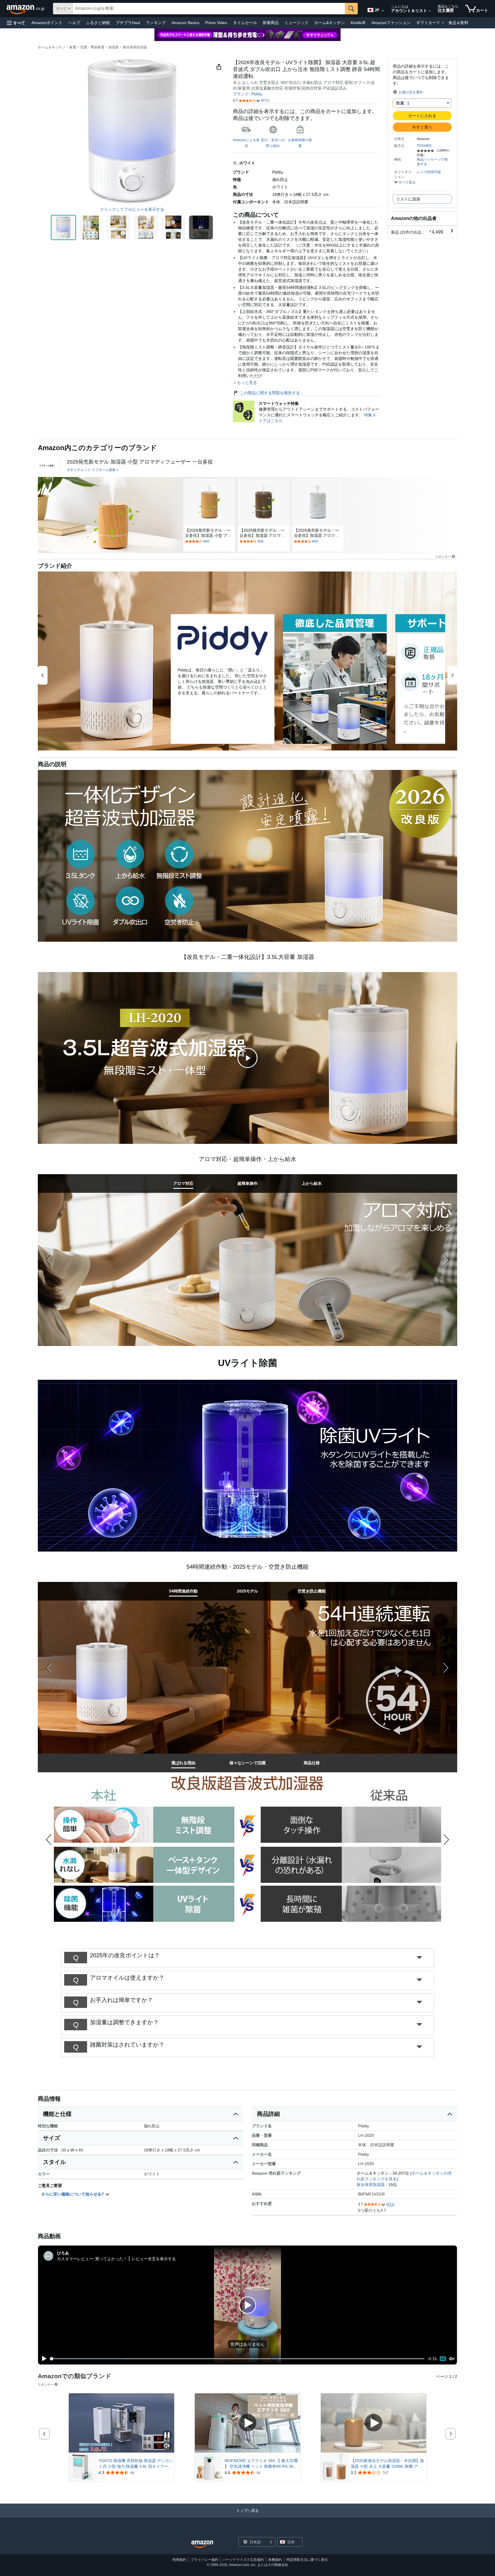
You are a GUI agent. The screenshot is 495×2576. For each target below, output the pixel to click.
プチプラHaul (128, 23)
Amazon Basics (185, 23)
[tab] (183, 1183)
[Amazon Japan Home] (202, 2544)
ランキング (156, 23)
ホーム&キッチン (330, 23)
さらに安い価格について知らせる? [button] (73, 2194)
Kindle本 (358, 23)
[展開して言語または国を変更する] (383, 11)
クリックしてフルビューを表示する (132, 209)
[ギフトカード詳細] (443, 23)
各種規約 (275, 2560)
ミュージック (296, 23)
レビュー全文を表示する (154, 2259)
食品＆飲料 (458, 23)
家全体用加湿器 (135, 47)
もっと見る (247, 383)
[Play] (43, 2359)
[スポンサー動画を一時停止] (167, 2436)
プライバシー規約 (205, 2560)
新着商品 (271, 23)
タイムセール (245, 23)
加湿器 (113, 47)
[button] (16, 23)
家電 (73, 47)
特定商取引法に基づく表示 (307, 2560)
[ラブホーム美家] (46, 466)
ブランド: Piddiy (247, 94)
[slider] (237, 2359)
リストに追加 (408, 199)
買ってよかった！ (111, 2259)
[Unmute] (452, 2359)
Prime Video (216, 23)
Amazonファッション (391, 23)
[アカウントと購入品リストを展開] (430, 11)
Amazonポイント (47, 23)
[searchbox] (209, 9)
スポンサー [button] (443, 556)
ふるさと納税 (98, 23)
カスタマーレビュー (75, 2259)
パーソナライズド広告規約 (243, 2560)
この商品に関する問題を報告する (270, 393)
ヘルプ (74, 23)
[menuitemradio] (443, 2359)
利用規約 (179, 2560)
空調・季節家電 (92, 47)
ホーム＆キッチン (52, 47)
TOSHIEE (424, 146)
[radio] (63, 227)
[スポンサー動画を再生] (247, 2423)
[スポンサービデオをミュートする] (167, 2446)
